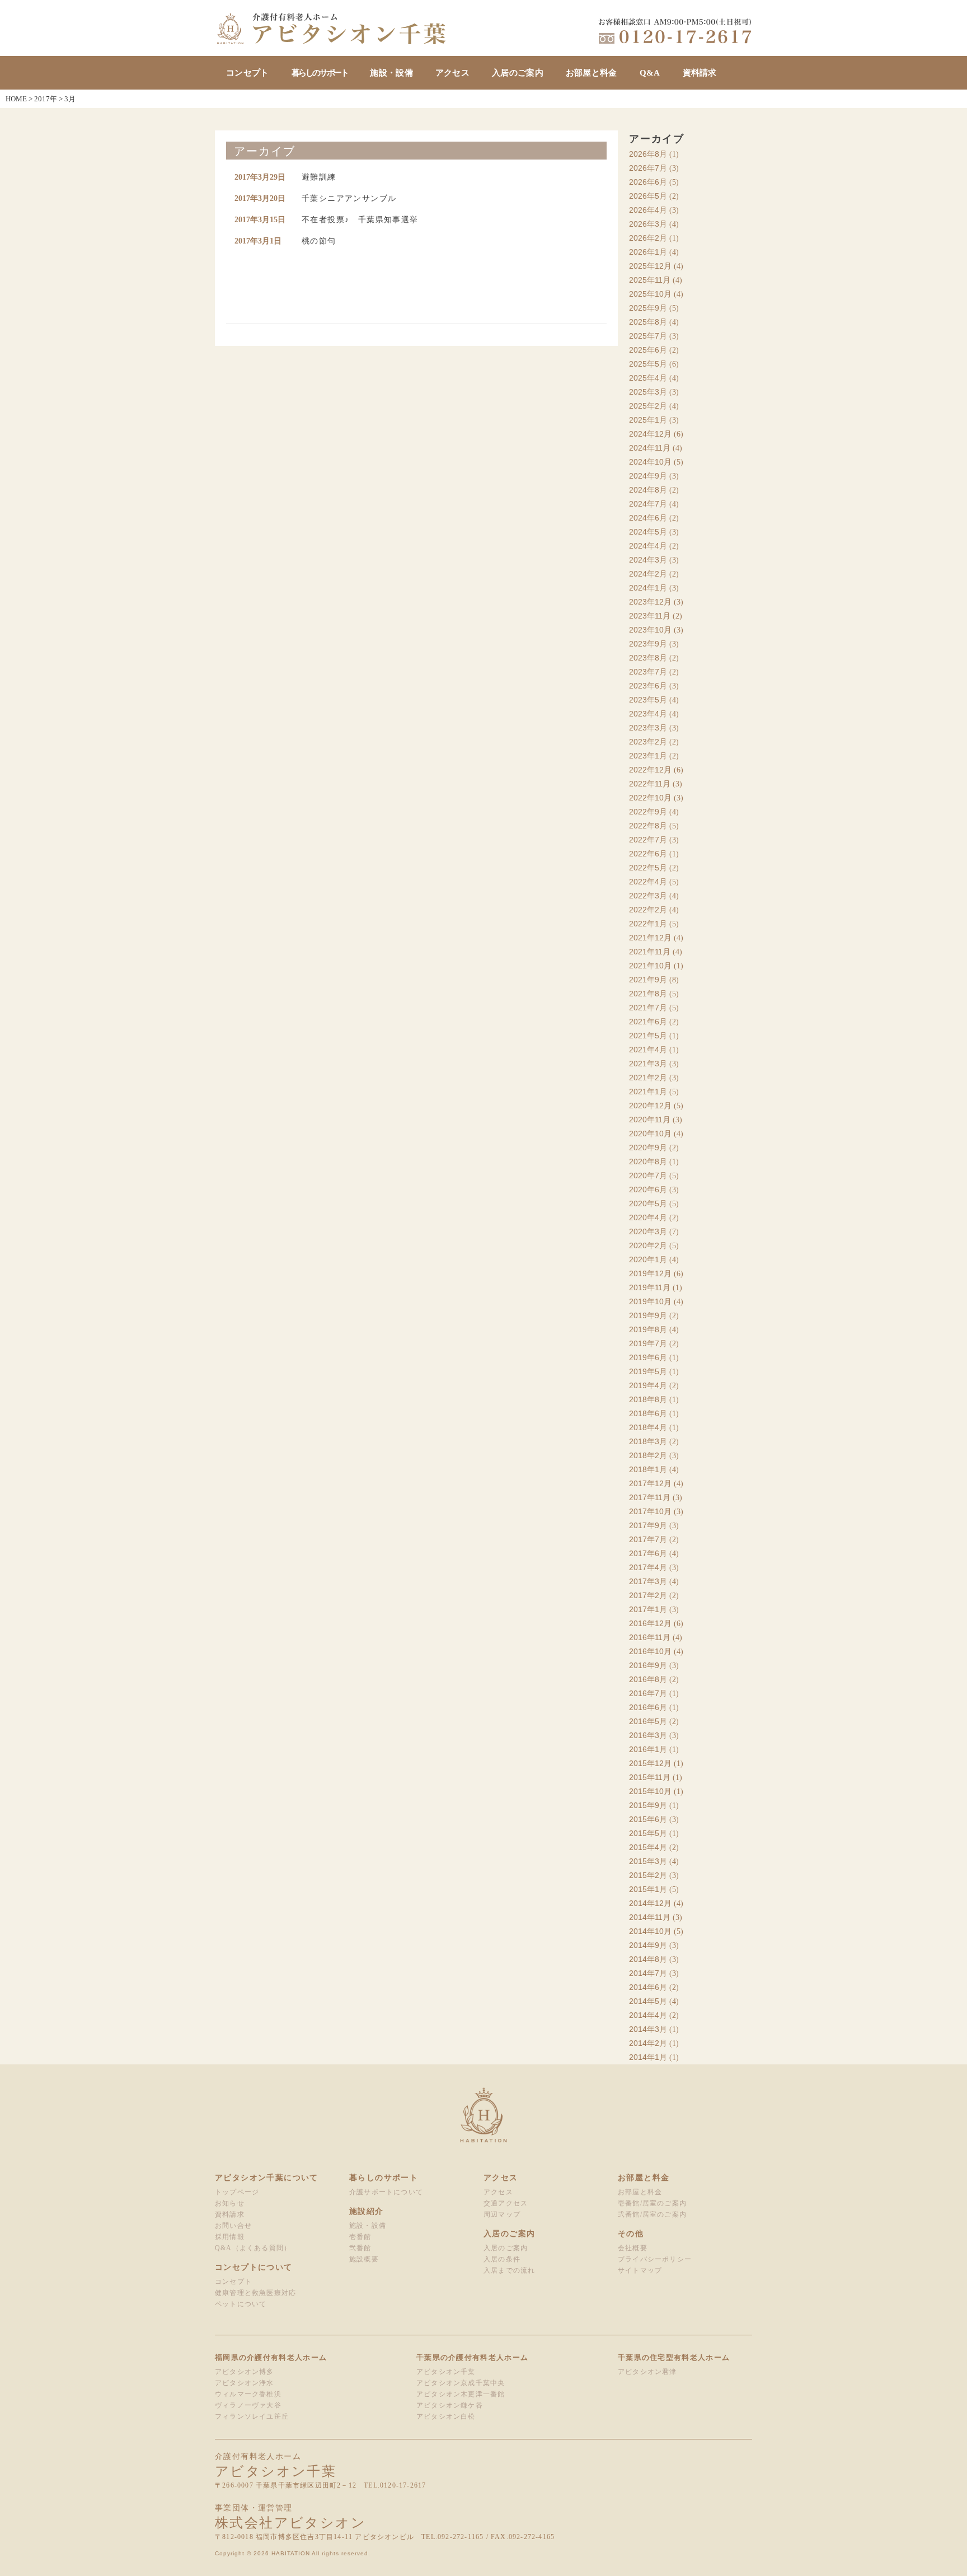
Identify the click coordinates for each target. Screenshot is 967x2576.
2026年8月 (648, 154)
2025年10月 (650, 294)
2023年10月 (650, 630)
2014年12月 (650, 1903)
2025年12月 (650, 266)
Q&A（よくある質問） (253, 2248)
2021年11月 (650, 952)
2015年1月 (648, 1889)
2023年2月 (648, 742)
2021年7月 (648, 1008)
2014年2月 (648, 2043)
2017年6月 (648, 1553)
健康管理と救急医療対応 (255, 2293)
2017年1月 (648, 1609)
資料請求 (700, 73)
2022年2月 (648, 910)
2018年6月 (648, 1413)
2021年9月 (648, 980)
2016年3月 (648, 1735)
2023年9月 (648, 644)
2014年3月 (648, 2029)
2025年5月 (648, 364)
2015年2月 (648, 1875)
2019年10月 (650, 1301)
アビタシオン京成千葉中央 (461, 2383)
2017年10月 (650, 1511)
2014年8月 (648, 1959)
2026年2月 (648, 238)
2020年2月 (648, 1245)
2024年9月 (648, 476)
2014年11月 (650, 1917)
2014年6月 (648, 1987)
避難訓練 (319, 177)
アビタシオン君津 (647, 2372)
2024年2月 (648, 574)
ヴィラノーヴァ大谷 (248, 2405)
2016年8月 (648, 1679)
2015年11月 (650, 1777)
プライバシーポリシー (655, 2259)
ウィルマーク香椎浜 (248, 2394)
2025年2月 (648, 406)
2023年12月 (650, 602)
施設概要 (364, 2259)
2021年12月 (650, 938)
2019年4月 (648, 1385)
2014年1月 (648, 2057)
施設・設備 (391, 73)
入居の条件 (502, 2259)
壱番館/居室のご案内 (652, 2203)
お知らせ (230, 2203)
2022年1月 (648, 924)
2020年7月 (648, 1175)
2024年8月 (648, 490)
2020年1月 (648, 1259)
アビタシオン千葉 (446, 2372)
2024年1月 (648, 588)
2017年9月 (648, 1525)
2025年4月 (648, 378)
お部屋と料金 (592, 73)
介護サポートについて (386, 2192)
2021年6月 (648, 1022)
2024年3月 (648, 560)
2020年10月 (650, 1134)
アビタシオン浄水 (245, 2383)
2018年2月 (648, 1455)
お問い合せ (233, 2226)
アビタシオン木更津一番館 (461, 2394)
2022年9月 (648, 812)
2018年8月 (648, 1399)
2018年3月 (648, 1441)
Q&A (650, 73)
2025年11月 (650, 280)
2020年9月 (648, 1148)
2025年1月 (648, 420)
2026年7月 (648, 168)
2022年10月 (650, 798)
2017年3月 (648, 1581)
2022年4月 (648, 882)
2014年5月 (648, 2001)
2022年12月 (650, 770)
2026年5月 (648, 196)
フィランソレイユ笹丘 (252, 2416)
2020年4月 (648, 1217)
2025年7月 (648, 336)
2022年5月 (648, 868)
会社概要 (633, 2248)
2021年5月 (648, 1036)
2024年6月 (648, 518)
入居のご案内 (518, 73)
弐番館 (360, 2248)
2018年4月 (648, 1427)
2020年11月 (650, 1120)
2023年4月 (648, 714)
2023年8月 (648, 658)
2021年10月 (650, 966)
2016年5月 (648, 1721)
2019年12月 (650, 1273)
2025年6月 (648, 350)
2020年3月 (648, 1231)
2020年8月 (648, 1161)
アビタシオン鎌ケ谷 (450, 2405)
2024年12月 (650, 434)
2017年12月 (650, 1483)
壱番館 (360, 2237)
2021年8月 (648, 994)
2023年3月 (648, 728)
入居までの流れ (509, 2270)
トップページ (237, 2192)
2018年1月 (648, 1469)
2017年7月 (648, 1539)
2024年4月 (648, 546)
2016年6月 (648, 1707)
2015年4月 (648, 1847)
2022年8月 (648, 826)
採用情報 (230, 2237)
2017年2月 (648, 1595)
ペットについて (241, 2304)
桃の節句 (319, 241)
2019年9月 (648, 1315)
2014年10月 (650, 1931)
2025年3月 (648, 392)
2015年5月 (648, 1833)
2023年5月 (648, 700)
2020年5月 (648, 1203)
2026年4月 (648, 210)
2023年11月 (650, 616)
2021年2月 (648, 1078)
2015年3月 (648, 1861)
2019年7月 (648, 1343)
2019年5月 (648, 1371)
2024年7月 (648, 504)
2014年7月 (648, 1973)
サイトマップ (640, 2270)
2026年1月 (648, 252)
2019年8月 (648, 1329)
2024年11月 (650, 448)
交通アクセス (506, 2203)
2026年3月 (648, 224)
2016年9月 (648, 1665)
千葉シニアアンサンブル (349, 198)
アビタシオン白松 (446, 2416)
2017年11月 (650, 1497)
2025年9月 (648, 308)
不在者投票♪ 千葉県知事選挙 (360, 220)
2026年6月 (648, 182)
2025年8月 (648, 322)
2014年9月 (648, 1945)
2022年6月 (648, 854)
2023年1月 (648, 756)
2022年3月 (648, 896)
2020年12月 (650, 1106)
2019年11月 (650, 1287)
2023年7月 (648, 672)
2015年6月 (648, 1819)
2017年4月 (648, 1567)
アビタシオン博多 (245, 2372)
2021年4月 (648, 1050)
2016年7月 (648, 1693)
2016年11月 (650, 1637)
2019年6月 (648, 1357)
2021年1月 (648, 1092)
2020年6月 (648, 1189)
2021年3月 (648, 1064)
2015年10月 (650, 1791)
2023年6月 (648, 686)
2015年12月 (650, 1763)
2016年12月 (650, 1623)
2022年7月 (648, 840)
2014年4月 (648, 2015)
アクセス (452, 73)
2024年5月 (648, 532)
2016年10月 (650, 1651)
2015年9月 (648, 1805)
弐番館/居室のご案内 (652, 2214)
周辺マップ (502, 2214)
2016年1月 (648, 1749)
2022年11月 (650, 784)
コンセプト (248, 73)
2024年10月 (650, 462)
